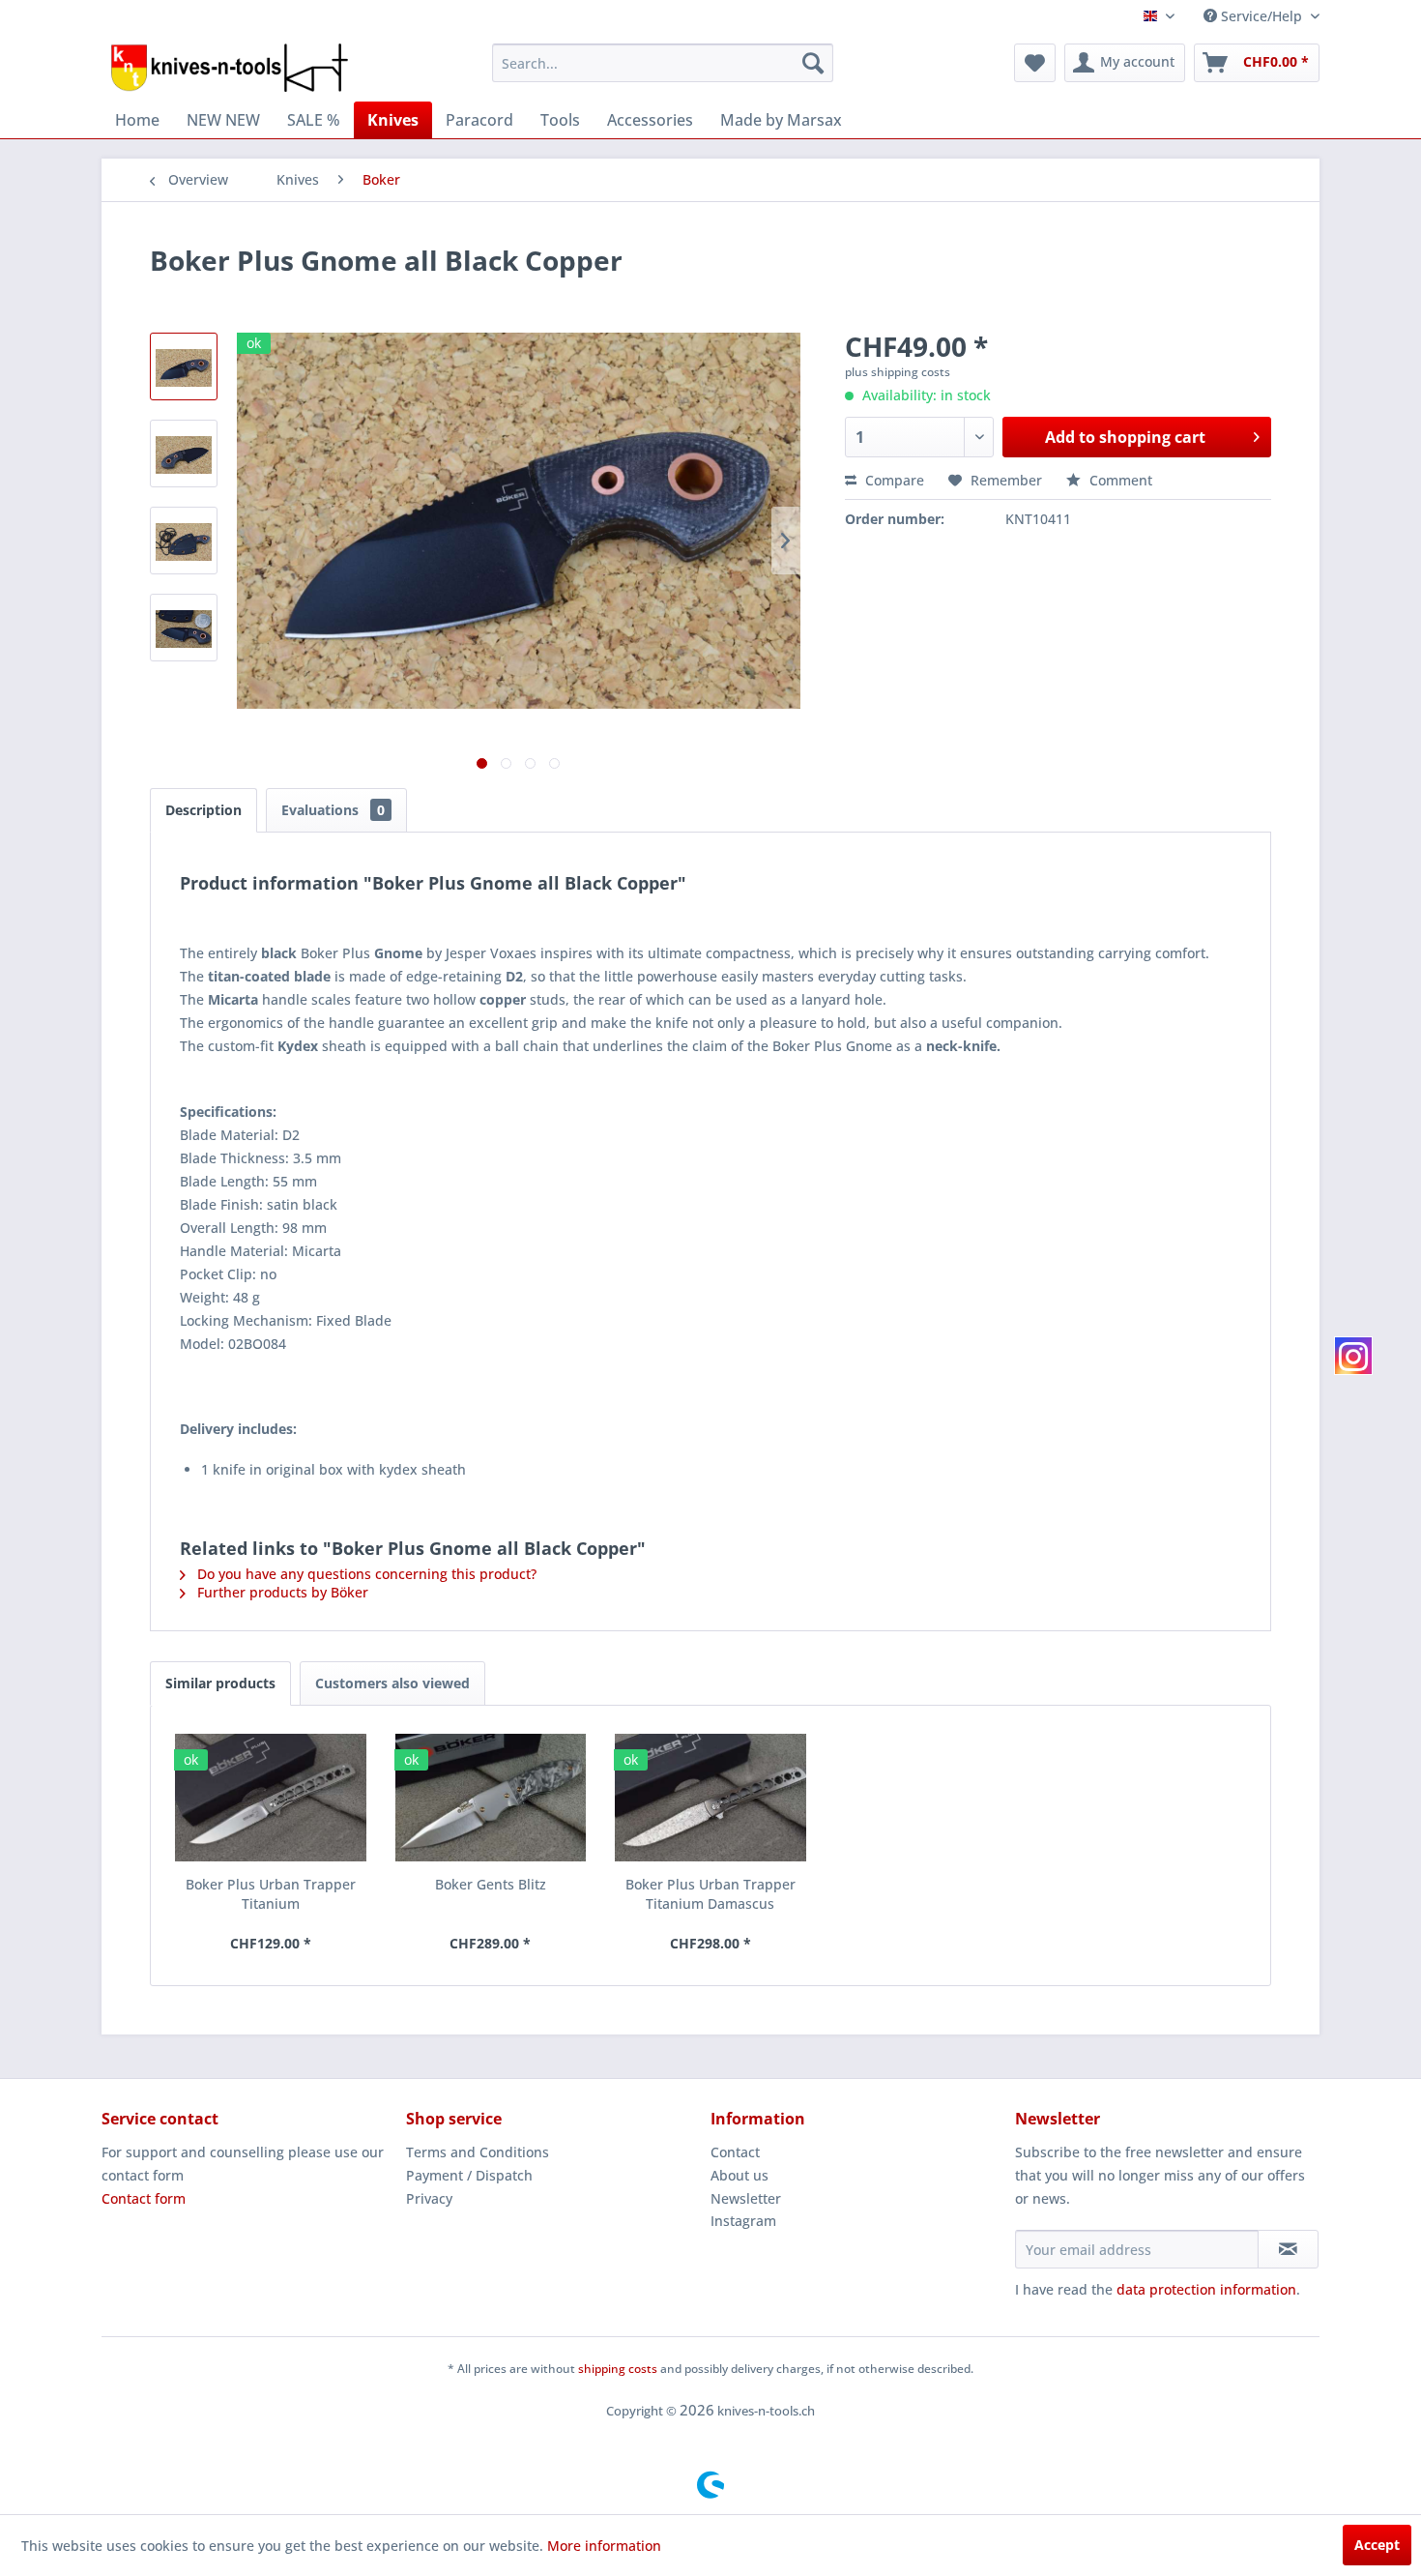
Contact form (144, 2198)
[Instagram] (1353, 1356)
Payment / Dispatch (469, 2175)
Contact (735, 2152)
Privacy (429, 2198)
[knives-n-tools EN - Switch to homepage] (230, 68)
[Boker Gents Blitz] (491, 1798)
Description (203, 810)
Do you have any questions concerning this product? (365, 1574)
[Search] (813, 63)
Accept (1377, 2545)
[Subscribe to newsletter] (1288, 2249)
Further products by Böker (281, 1592)
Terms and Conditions (478, 2152)
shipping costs (618, 2369)
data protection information (1206, 2289)
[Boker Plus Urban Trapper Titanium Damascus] (710, 1798)
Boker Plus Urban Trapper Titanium (271, 1894)
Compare (893, 480)
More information (604, 2546)
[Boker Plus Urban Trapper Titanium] (271, 1798)
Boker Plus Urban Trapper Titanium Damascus (710, 1894)
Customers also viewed (392, 1683)
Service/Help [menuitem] (1261, 16)
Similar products (220, 1683)
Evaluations (333, 810)
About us (739, 2175)
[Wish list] (1035, 63)
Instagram (743, 2221)
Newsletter (746, 2198)
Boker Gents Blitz (491, 1884)
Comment (1119, 480)
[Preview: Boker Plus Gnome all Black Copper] (184, 366)
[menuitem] (663, 63)
